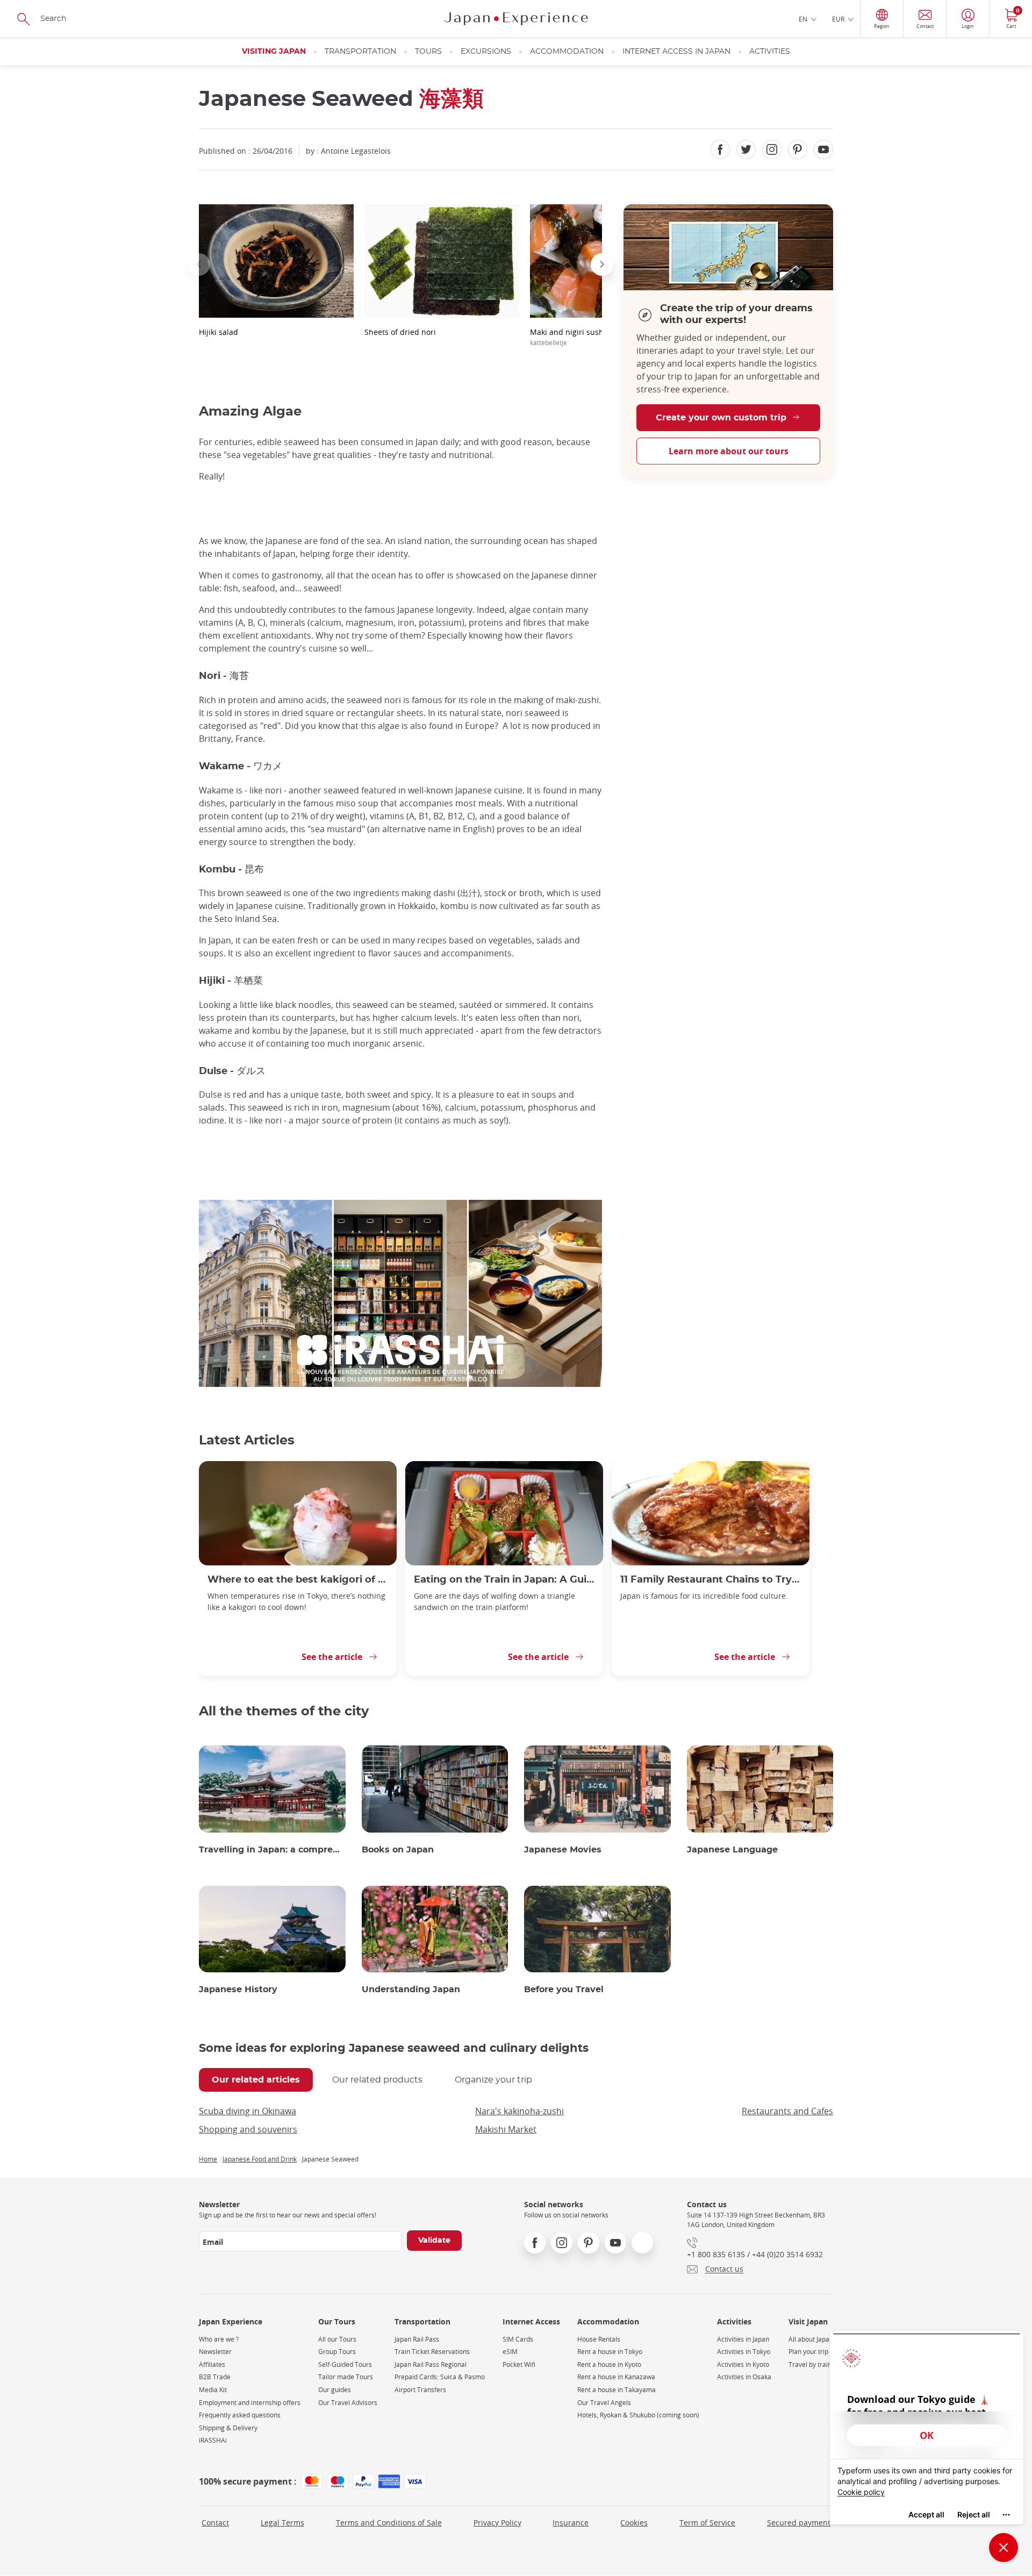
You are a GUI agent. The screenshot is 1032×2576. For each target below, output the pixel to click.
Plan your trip (808, 2352)
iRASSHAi (213, 2440)
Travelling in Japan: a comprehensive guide (272, 1850)
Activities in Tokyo (744, 2352)
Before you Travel (564, 1990)
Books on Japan (398, 1850)
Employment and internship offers (250, 2403)
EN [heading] (803, 19)
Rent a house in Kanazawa (616, 2377)
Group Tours (337, 2352)
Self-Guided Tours (345, 2364)
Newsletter (215, 2352)
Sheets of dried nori (400, 332)
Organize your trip (493, 2080)
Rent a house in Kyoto (609, 2364)
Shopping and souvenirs (248, 2129)
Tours (428, 52)
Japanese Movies (563, 1850)
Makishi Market (506, 2129)
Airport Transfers (420, 2390)
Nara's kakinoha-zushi (519, 2111)
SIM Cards (518, 2339)
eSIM (510, 2352)
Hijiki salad (218, 332)
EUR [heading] (838, 19)
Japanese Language (732, 1850)
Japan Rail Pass (417, 2339)
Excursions (486, 52)
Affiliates (212, 2364)
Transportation (360, 52)
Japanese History (238, 1990)
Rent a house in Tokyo (610, 2352)
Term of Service (707, 2523)
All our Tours (337, 2339)
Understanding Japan (411, 1990)
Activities (770, 52)
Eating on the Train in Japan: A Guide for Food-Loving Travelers (504, 1580)
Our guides (335, 2390)
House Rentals (599, 2339)
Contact (215, 2523)
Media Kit (213, 2390)
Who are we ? (219, 2339)
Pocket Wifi (519, 2364)
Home (208, 2159)
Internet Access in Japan (676, 52)
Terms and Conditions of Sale (389, 2523)
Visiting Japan (274, 52)
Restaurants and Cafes (787, 2111)
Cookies (634, 2523)
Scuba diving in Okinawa (248, 2111)
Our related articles (256, 2080)
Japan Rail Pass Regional (431, 2364)
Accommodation (567, 52)
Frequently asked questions (240, 2415)
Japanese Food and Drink (260, 2159)
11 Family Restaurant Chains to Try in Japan (711, 1580)
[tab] (256, 2080)
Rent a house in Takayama (617, 2390)
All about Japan (811, 2339)
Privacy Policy (497, 2523)
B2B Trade (215, 2377)
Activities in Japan (743, 2339)
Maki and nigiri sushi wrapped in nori (598, 337)
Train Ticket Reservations (432, 2352)
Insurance (571, 2523)
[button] (199, 264)
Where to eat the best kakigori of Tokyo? (298, 1580)
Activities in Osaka (744, 2377)
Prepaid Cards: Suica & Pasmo (440, 2377)
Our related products (377, 2080)
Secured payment (799, 2523)
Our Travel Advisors (348, 2403)
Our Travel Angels (604, 2403)
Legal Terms (282, 2523)
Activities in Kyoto (743, 2364)
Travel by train (810, 2364)
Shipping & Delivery (228, 2428)
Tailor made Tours (346, 2377)
